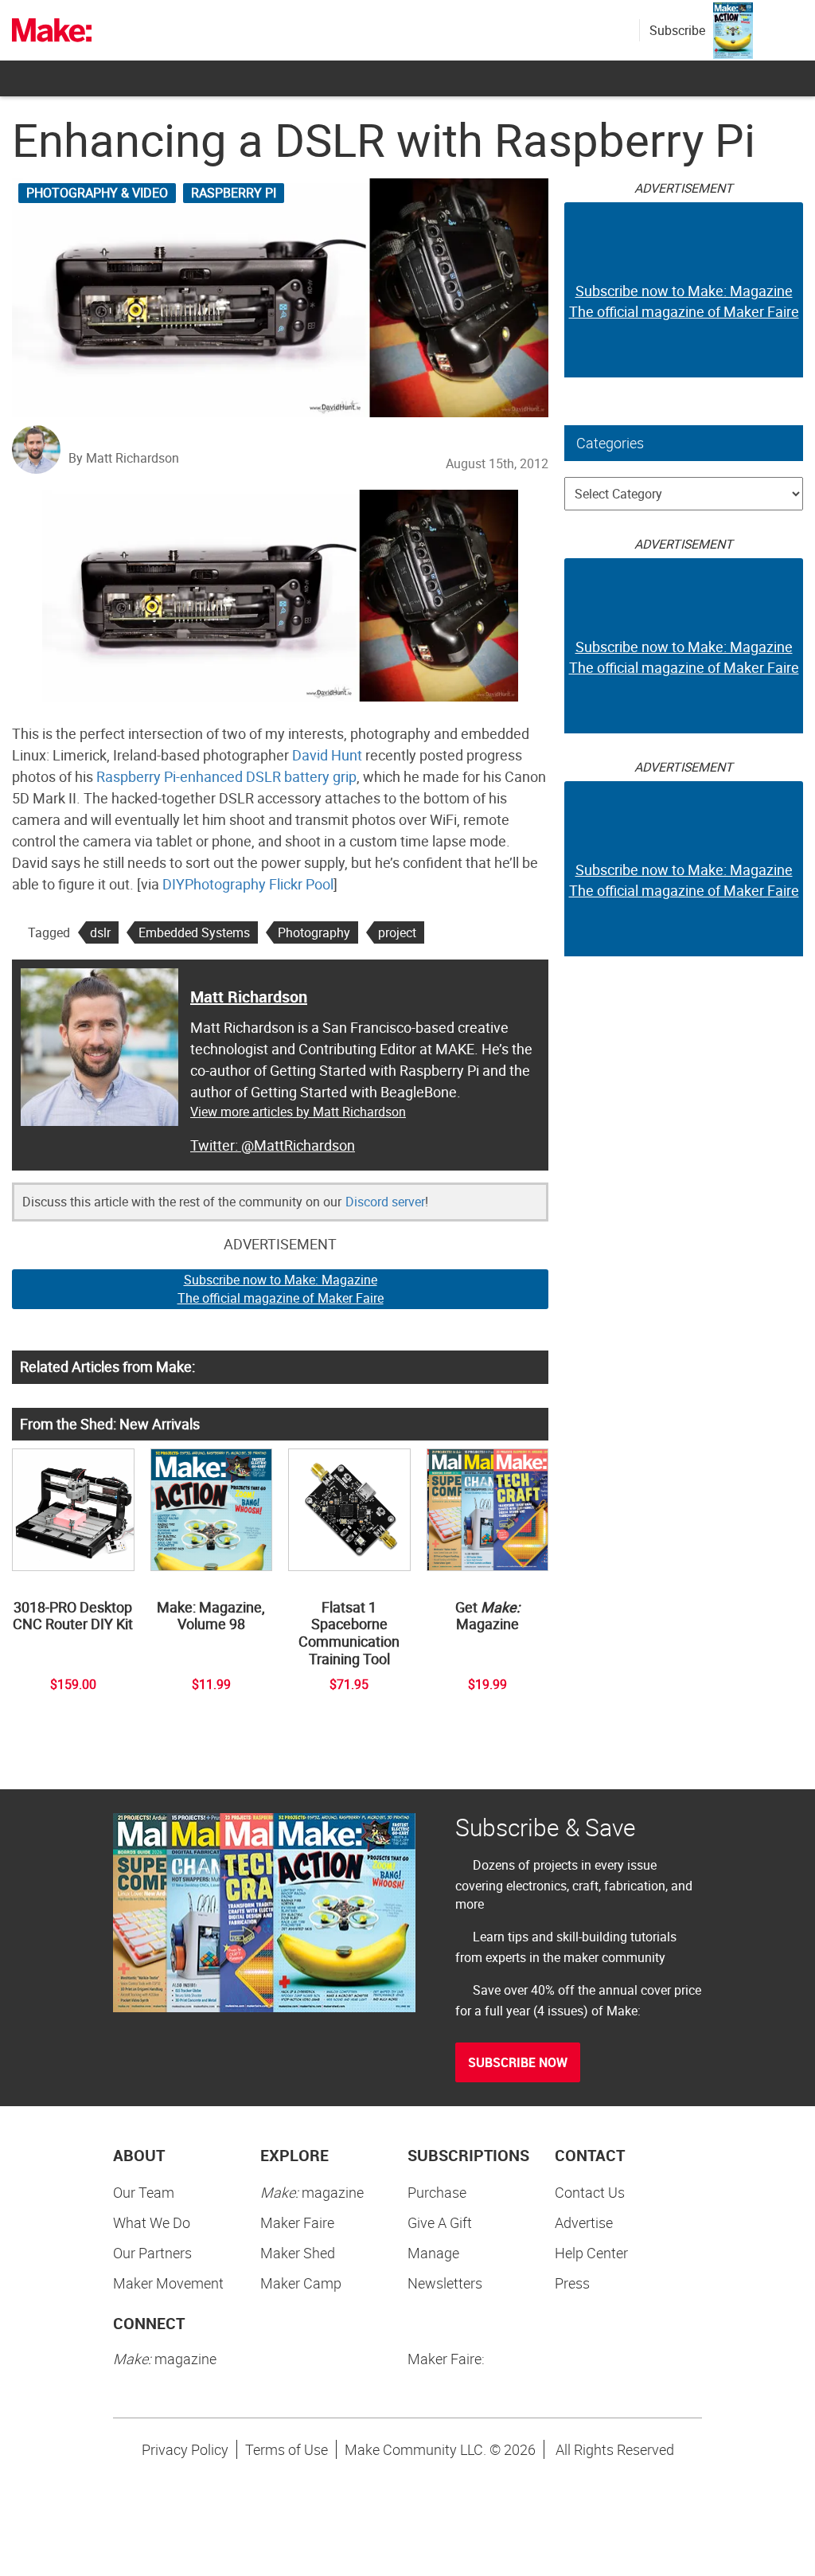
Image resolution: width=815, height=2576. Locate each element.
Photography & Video (97, 193)
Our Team (144, 2192)
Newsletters (445, 2283)
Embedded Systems (194, 932)
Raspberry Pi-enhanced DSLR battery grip (226, 776)
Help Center (591, 2253)
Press (572, 2283)
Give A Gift (440, 2222)
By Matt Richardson (124, 458)
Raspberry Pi (234, 193)
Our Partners (152, 2253)
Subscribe (677, 30)
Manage (433, 2253)
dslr (100, 932)
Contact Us (590, 2192)
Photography (314, 932)
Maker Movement (168, 2283)
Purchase (437, 2192)
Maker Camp (301, 2283)
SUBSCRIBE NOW (518, 2062)
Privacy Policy (185, 2449)
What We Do (152, 2222)
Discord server (385, 1202)
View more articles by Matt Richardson (298, 1112)
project (397, 932)
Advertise (584, 2222)
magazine (312, 2192)
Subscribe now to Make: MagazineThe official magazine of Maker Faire (281, 1289)
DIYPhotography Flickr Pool (248, 884)
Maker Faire (297, 2222)
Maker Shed (298, 2253)
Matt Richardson (249, 997)
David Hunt (327, 755)
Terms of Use (287, 2449)
